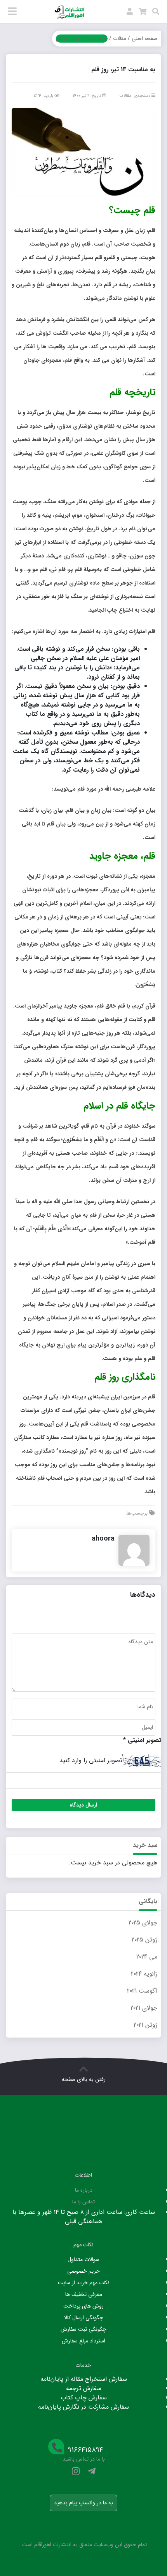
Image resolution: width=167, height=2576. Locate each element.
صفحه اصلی (144, 39)
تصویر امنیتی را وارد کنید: (90, 1761)
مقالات (120, 39)
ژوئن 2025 (144, 1940)
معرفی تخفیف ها (84, 2294)
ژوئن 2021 (145, 2025)
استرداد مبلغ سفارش (83, 2341)
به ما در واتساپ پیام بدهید (83, 2503)
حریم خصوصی (83, 2271)
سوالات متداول (83, 2260)
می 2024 (147, 1957)
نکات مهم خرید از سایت (84, 2283)
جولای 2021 (144, 2008)
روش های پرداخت (83, 2306)
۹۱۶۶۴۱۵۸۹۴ (85, 2450)
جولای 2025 (143, 1923)
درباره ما (84, 2190)
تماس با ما (83, 2202)
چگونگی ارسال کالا (84, 2318)
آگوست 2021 (142, 1991)
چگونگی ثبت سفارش (83, 2329)
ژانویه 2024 (144, 1974)
